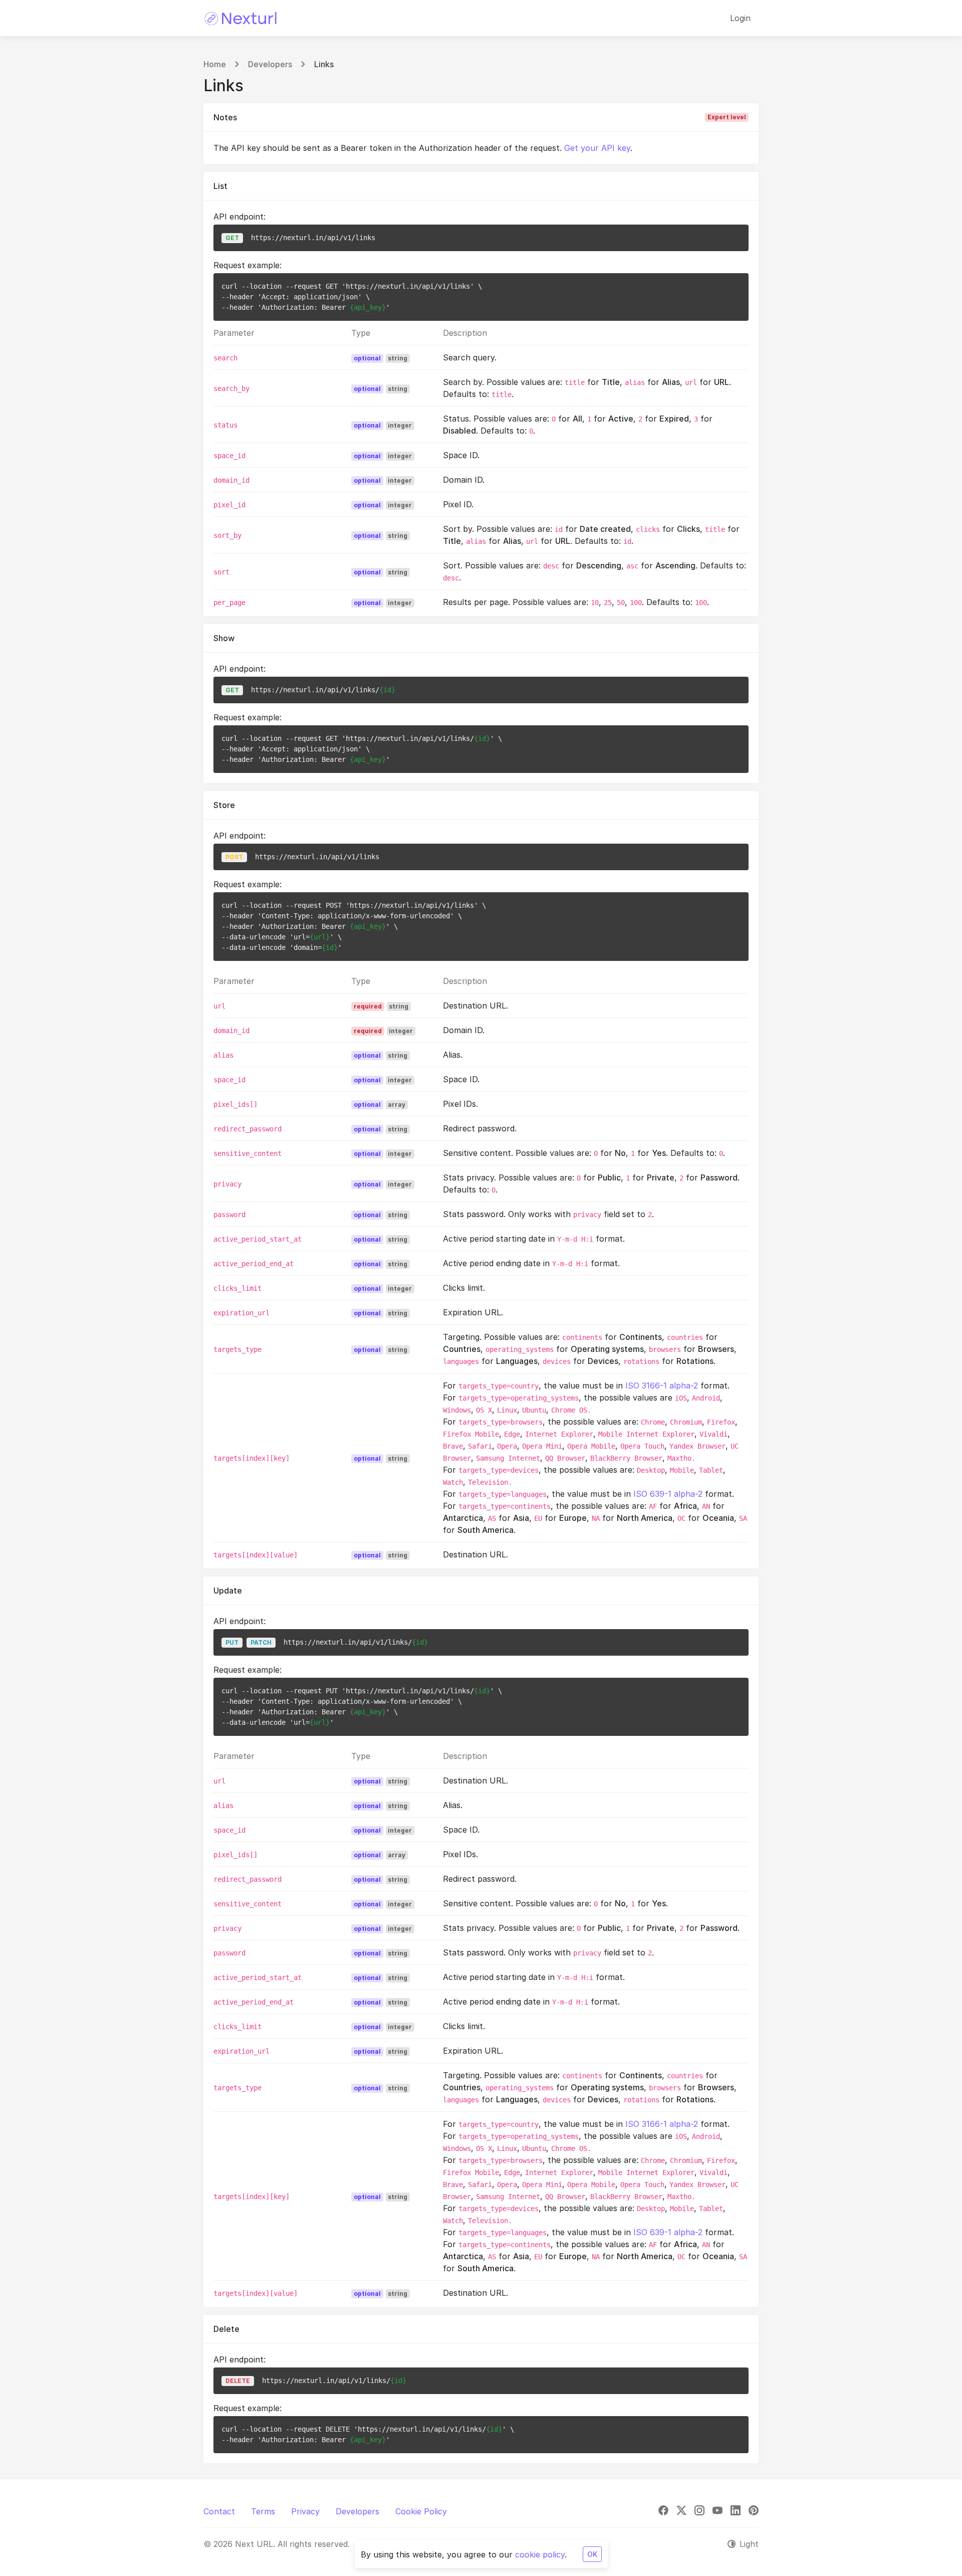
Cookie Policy (421, 2511)
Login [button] (740, 18)
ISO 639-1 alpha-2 (668, 1494)
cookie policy (540, 2554)
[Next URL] (241, 18)
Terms (263, 2511)
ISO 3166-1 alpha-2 (662, 1385)
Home (215, 64)
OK (592, 2554)
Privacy (305, 2511)
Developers (270, 64)
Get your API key (597, 148)
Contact (219, 2511)
